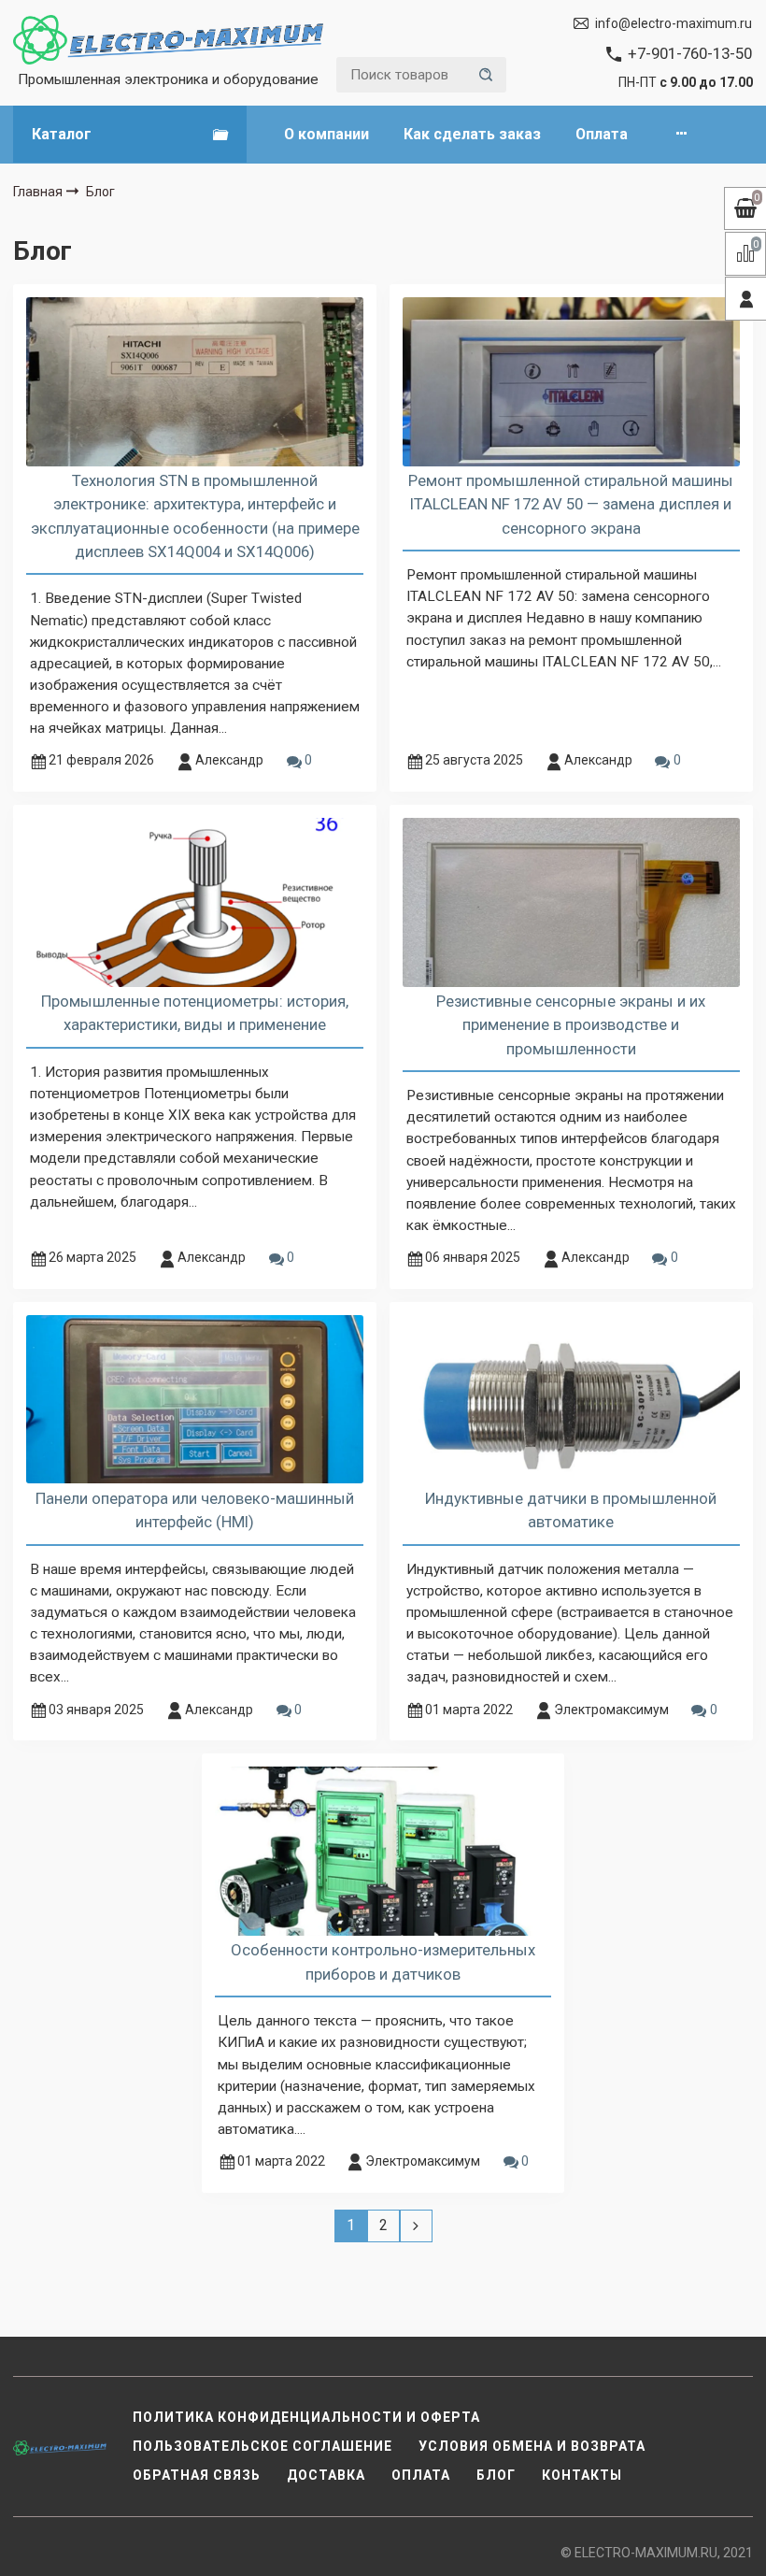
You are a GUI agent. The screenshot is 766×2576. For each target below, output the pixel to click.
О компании (326, 134)
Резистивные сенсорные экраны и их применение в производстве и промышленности (571, 1024)
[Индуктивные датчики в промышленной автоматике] (571, 1399)
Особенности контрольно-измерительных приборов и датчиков (383, 1961)
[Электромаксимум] (168, 40)
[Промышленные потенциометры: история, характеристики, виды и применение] (195, 902)
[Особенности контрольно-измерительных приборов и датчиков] (383, 1851)
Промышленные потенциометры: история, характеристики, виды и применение (195, 1013)
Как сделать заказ (472, 134)
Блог (496, 2475)
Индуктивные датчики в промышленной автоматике (571, 1510)
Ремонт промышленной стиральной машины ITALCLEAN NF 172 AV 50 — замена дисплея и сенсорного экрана (571, 504)
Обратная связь (197, 2475)
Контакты (582, 2475)
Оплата (602, 134)
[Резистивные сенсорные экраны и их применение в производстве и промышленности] (571, 902)
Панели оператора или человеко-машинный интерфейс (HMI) (195, 1510)
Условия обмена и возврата (532, 2446)
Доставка (326, 2475)
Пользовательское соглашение (262, 2446)
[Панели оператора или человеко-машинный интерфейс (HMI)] (195, 1399)
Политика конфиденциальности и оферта (306, 2417)
